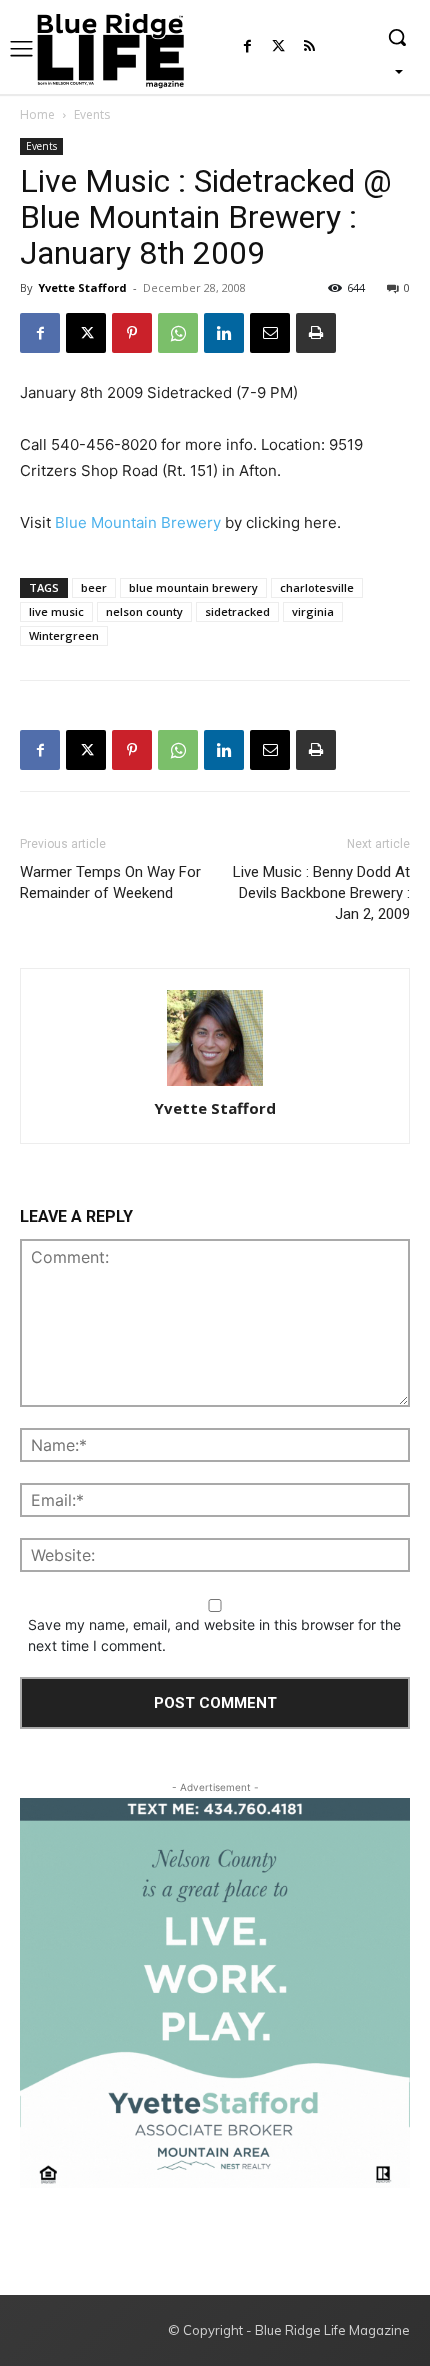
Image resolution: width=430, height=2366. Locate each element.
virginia (313, 611)
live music (56, 611)
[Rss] (309, 47)
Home (37, 114)
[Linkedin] (224, 333)
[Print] (316, 333)
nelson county (144, 611)
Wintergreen (64, 635)
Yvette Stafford (82, 287)
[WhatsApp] (178, 333)
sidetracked (237, 611)
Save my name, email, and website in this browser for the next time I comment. (214, 1635)
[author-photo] (215, 1039)
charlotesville (317, 587)
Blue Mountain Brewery (138, 522)
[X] (86, 333)
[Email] (270, 333)
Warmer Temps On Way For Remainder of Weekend (110, 882)
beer (94, 587)
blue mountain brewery (193, 587)
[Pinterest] (132, 333)
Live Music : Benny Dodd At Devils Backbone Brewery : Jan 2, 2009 (321, 893)
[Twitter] (278, 47)
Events (92, 114)
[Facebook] (247, 47)
